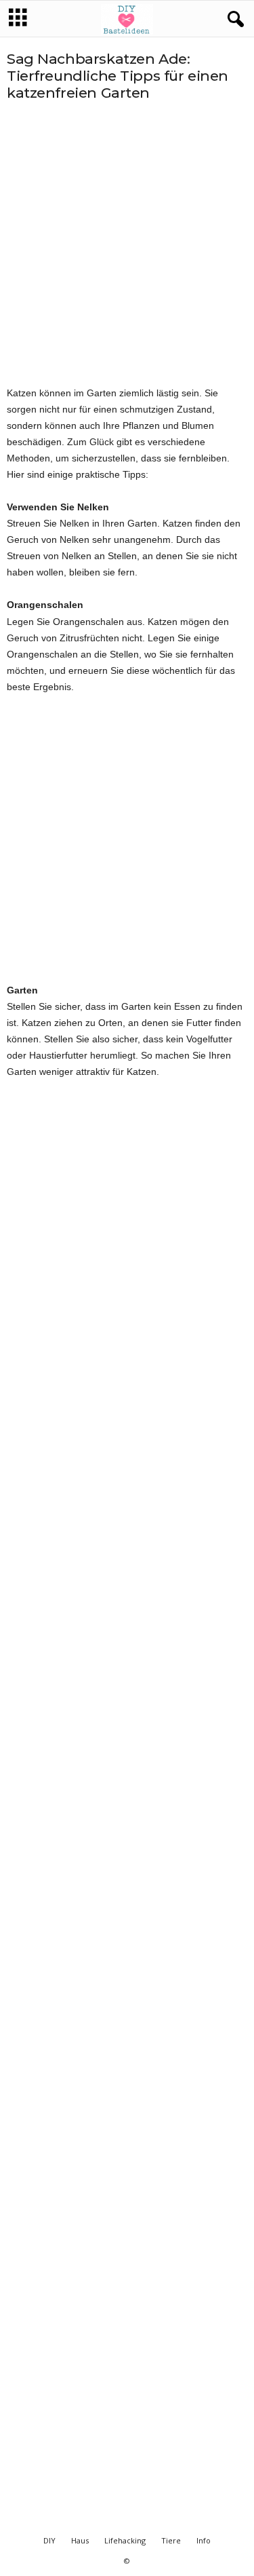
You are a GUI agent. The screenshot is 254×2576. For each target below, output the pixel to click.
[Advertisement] (127, 243)
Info (204, 2540)
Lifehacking (125, 2540)
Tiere (171, 2540)
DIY (49, 2540)
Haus (80, 2540)
